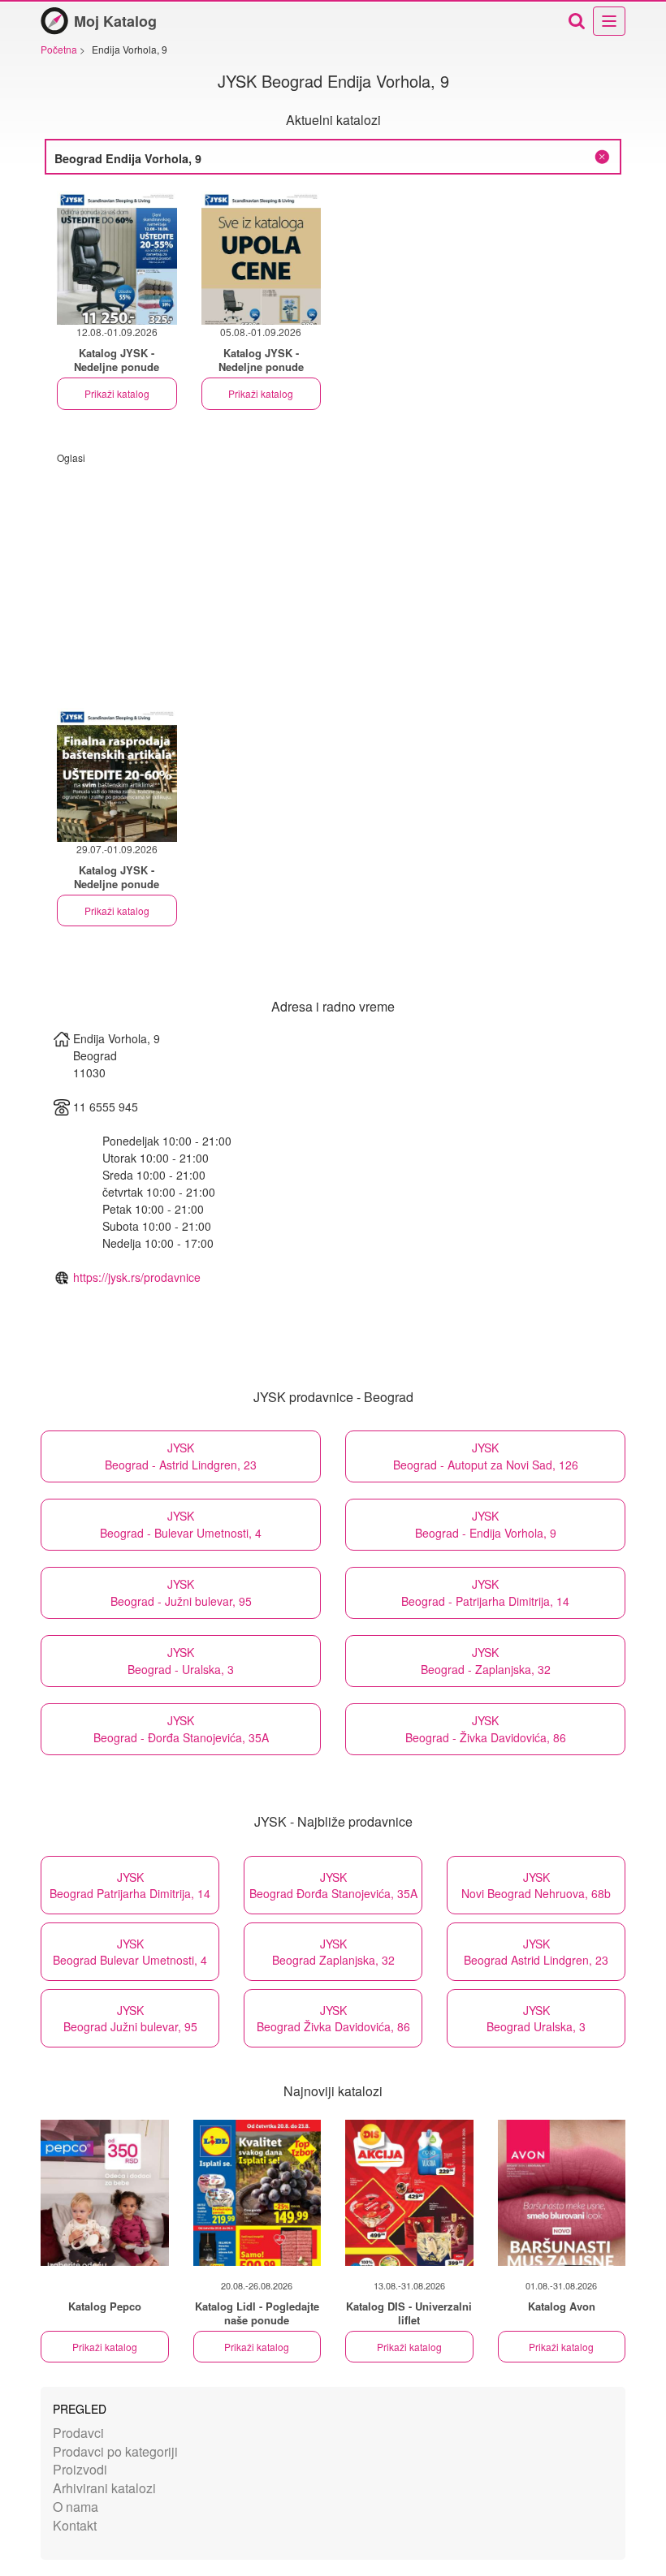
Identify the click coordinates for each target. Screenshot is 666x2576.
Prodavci (78, 2433)
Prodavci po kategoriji (115, 2451)
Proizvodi (80, 2469)
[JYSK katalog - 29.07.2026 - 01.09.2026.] (117, 775)
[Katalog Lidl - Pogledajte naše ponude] (257, 2193)
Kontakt (75, 2525)
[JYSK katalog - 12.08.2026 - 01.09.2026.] (117, 258)
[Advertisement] (333, 578)
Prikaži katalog (117, 393)
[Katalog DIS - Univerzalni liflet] (409, 2193)
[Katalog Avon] (562, 2193)
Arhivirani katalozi (104, 2488)
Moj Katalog (115, 21)
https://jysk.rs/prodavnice (137, 1277)
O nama (76, 2507)
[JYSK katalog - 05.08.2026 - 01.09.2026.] (262, 258)
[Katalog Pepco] (105, 2193)
